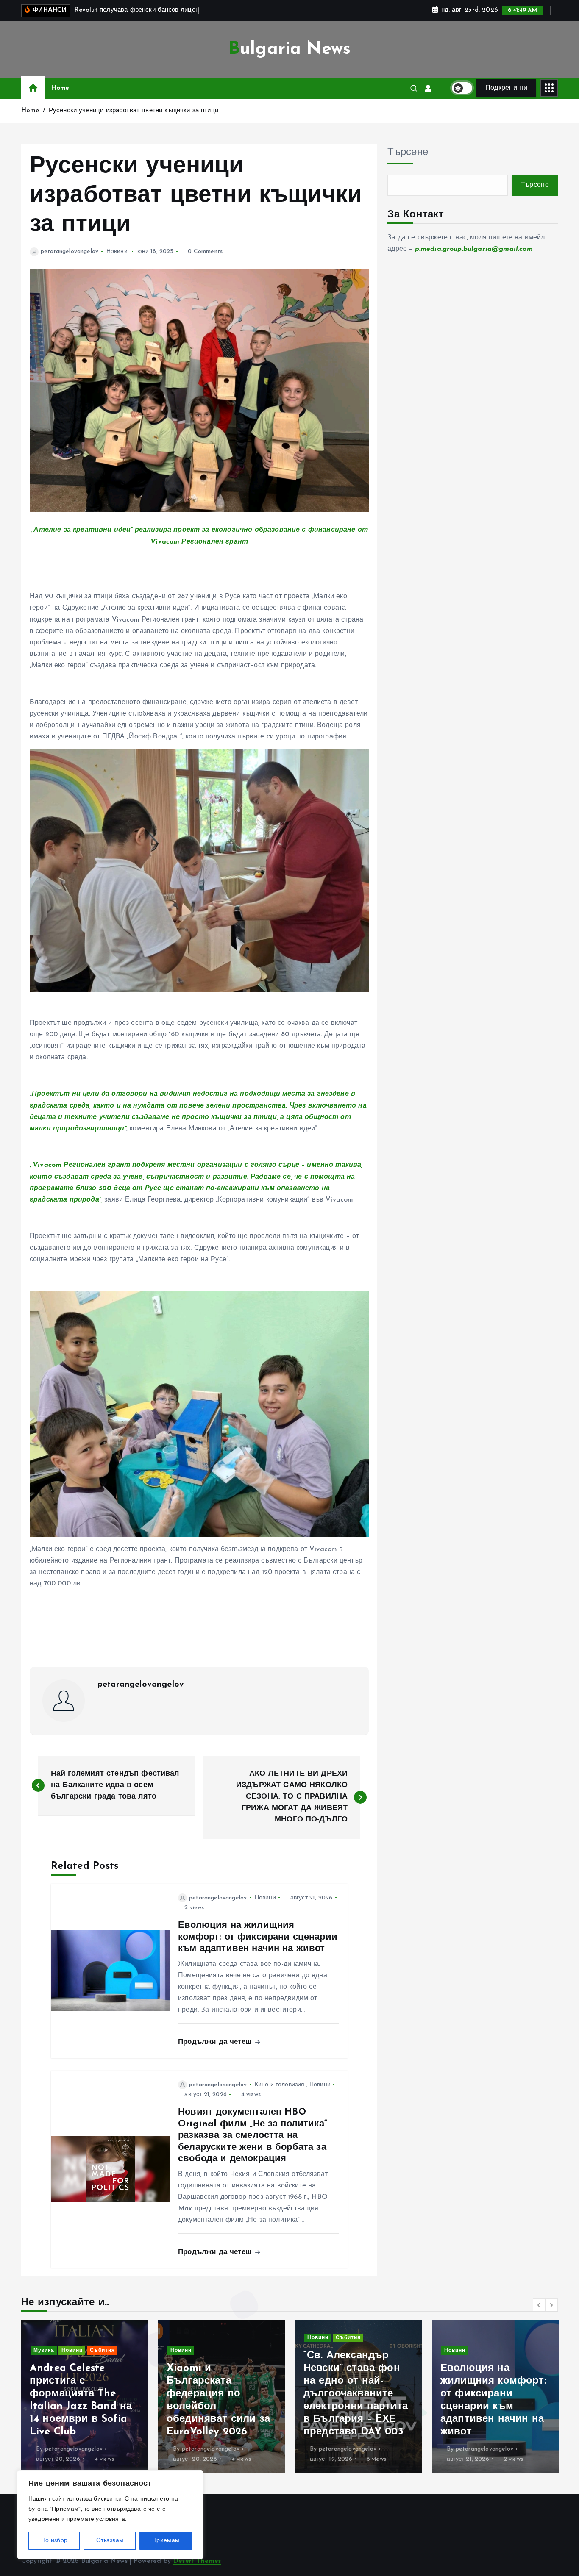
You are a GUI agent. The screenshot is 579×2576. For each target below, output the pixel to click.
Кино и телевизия (280, 2085)
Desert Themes (197, 2561)
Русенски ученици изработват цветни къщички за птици (134, 111)
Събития (211, 2338)
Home (60, 88)
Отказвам (110, 2541)
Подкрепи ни (506, 88)
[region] (110, 2515)
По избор (54, 2541)
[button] (539, 2305)
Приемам (166, 2541)
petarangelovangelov (70, 251)
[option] (85, 2396)
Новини (117, 251)
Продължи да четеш (216, 2042)
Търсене (408, 153)
